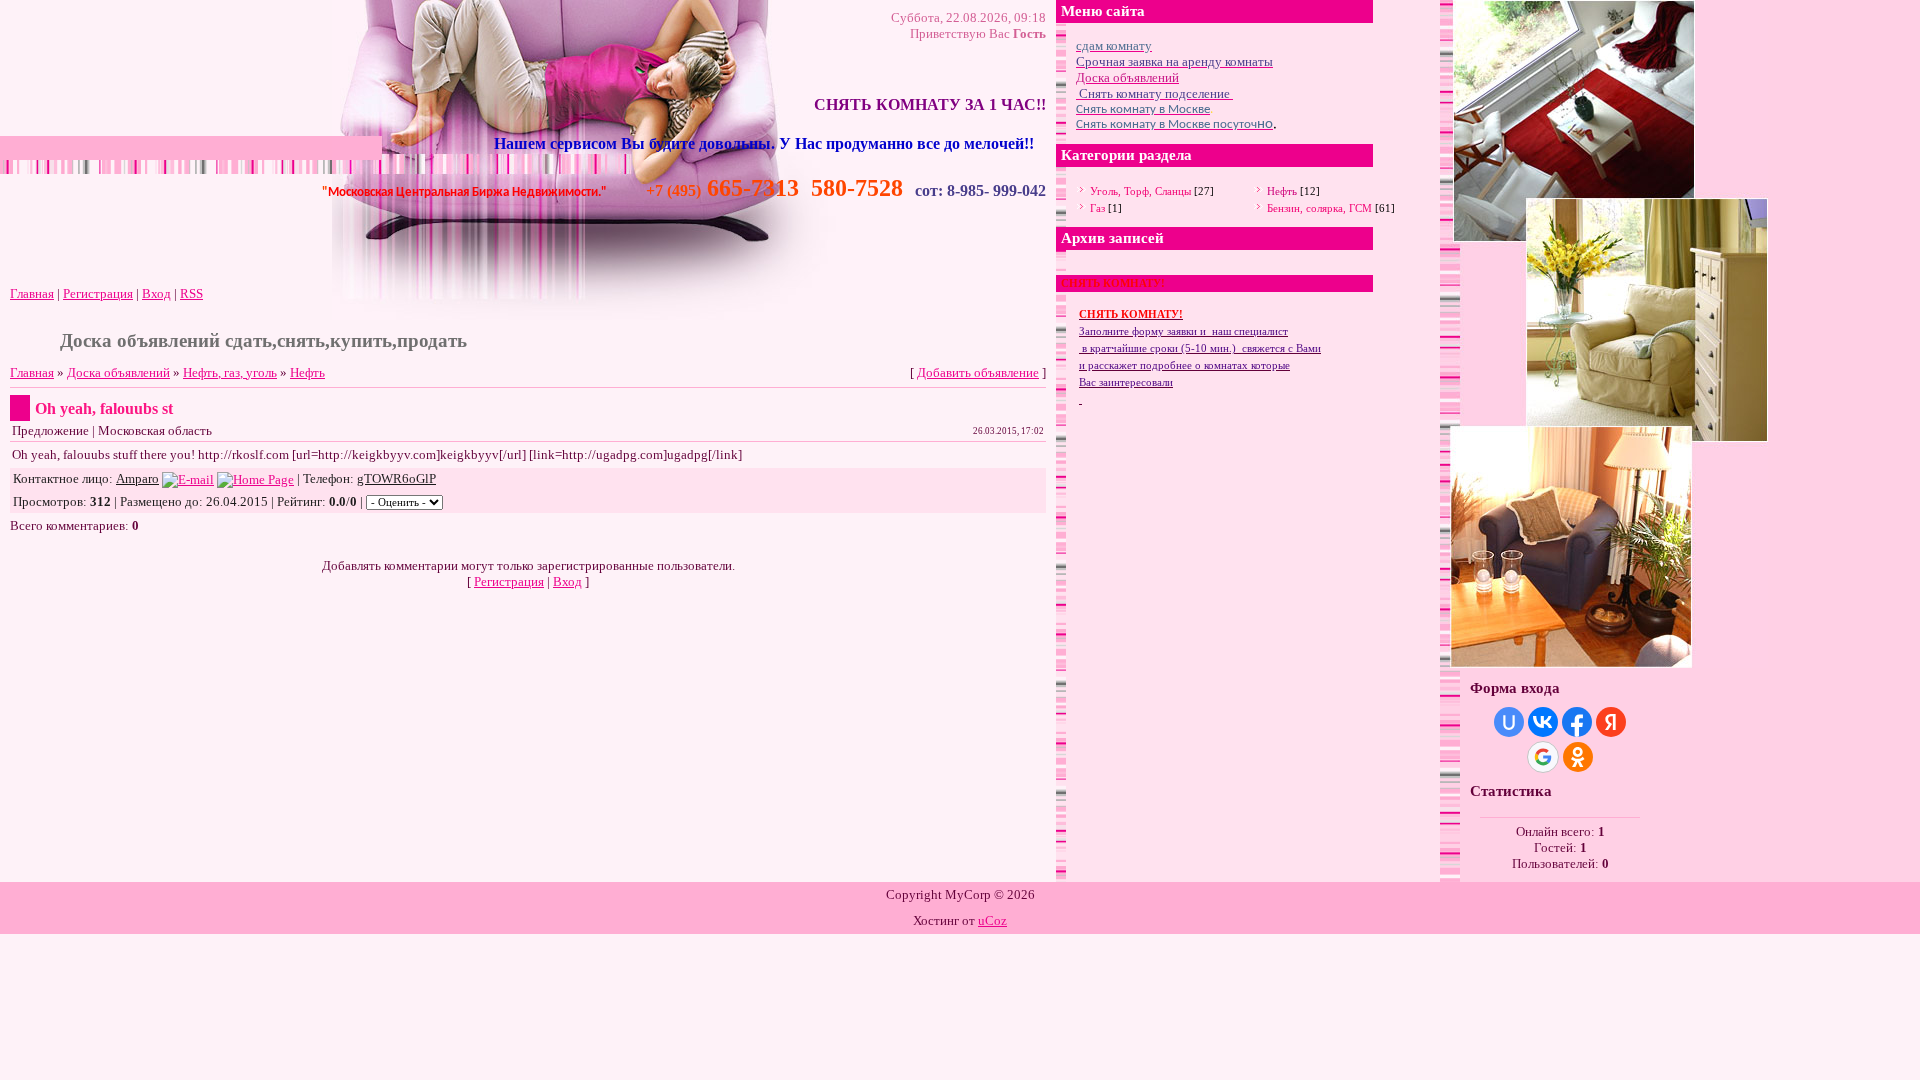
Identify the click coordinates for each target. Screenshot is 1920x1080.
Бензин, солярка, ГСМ (1319, 208)
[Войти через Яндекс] (1611, 722)
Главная (32, 293)
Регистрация (98, 293)
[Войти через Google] (1543, 757)
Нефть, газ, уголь (230, 372)
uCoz (992, 920)
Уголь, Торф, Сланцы (1140, 191)
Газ (1097, 208)
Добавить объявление (978, 372)
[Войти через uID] (1509, 722)
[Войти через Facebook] (1577, 722)
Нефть (307, 372)
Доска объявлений (118, 372)
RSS (191, 293)
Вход (156, 293)
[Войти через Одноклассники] (1578, 757)
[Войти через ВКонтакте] (1543, 722)
